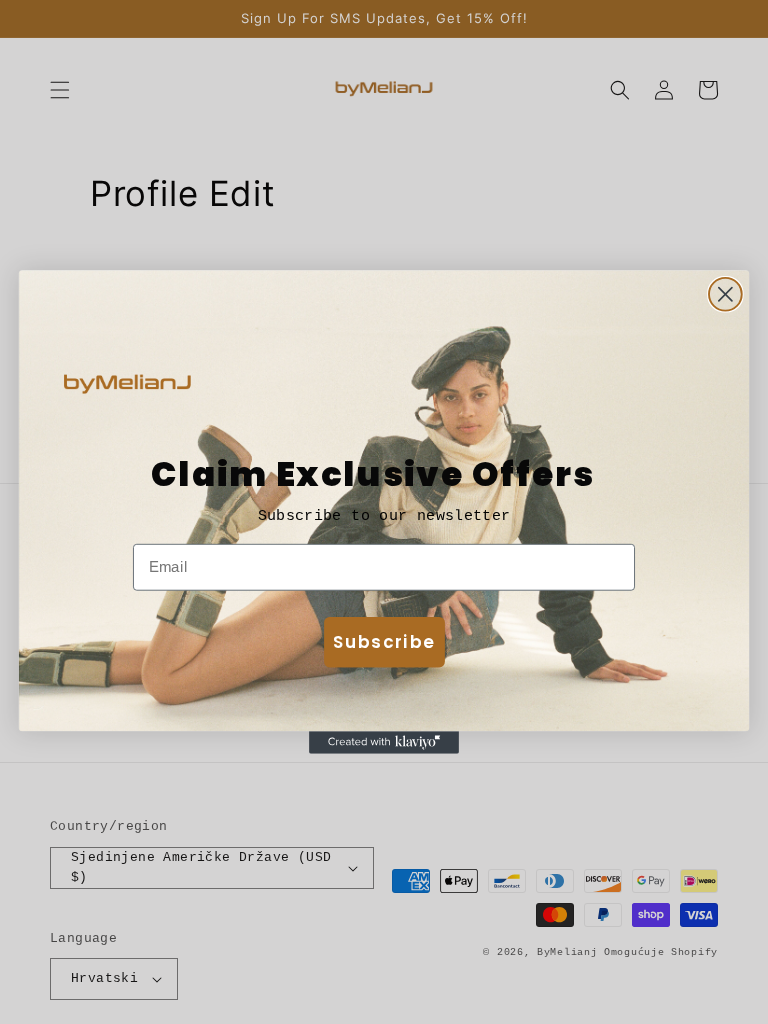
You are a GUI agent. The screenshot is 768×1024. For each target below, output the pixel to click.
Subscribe (384, 641)
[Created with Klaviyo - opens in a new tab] (384, 742)
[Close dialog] (725, 294)
